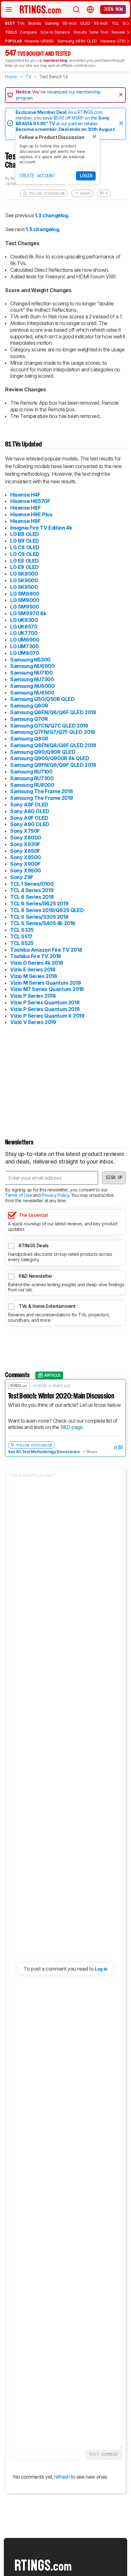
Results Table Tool (91, 32)
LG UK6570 (24, 627)
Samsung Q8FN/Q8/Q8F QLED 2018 (53, 745)
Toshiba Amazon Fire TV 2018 (46, 950)
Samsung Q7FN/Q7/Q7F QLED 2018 (53, 732)
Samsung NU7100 (31, 673)
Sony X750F (25, 831)
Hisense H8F (25, 508)
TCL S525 (22, 943)
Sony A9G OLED (30, 824)
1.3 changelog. (52, 215)
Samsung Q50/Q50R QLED (42, 699)
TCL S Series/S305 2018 (39, 917)
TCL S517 (21, 936)
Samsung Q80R (29, 739)
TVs (21, 23)
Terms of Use (18, 1195)
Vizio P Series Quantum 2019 (45, 1009)
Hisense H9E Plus (31, 514)
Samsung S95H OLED (77, 41)
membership (55, 60)
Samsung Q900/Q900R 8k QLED (50, 758)
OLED (85, 23)
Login (86, 176)
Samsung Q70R (29, 719)
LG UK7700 (24, 633)
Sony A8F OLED (29, 805)
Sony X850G (26, 857)
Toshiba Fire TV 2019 (36, 956)
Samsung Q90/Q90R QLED (43, 752)
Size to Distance (55, 32)
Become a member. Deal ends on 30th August (65, 129)
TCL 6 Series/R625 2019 (39, 903)
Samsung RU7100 (31, 772)
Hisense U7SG (114, 41)
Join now (113, 9)
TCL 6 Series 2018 (32, 897)
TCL (115, 23)
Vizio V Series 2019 (33, 1022)
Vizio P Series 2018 (33, 996)
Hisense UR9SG (39, 41)
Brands (35, 23)
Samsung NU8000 (32, 686)
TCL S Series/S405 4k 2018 (43, 923)
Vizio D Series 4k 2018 (37, 963)
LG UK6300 (24, 620)
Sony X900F (25, 864)
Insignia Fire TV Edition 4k (41, 528)
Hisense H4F (25, 495)
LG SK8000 (24, 574)
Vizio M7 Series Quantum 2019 (47, 989)
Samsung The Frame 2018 (41, 791)
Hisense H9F (25, 521)
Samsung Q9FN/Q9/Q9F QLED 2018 (53, 765)
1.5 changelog (42, 229)
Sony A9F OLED (29, 818)
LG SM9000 (25, 600)
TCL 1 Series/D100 (32, 884)
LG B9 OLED (25, 541)
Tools (11, 32)
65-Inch (70, 23)
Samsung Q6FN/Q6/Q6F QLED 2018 (53, 712)
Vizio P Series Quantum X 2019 (47, 1016)
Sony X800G (26, 838)
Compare (28, 32)
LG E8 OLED (24, 561)
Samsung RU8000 (32, 785)
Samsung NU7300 (32, 679)
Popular (14, 41)
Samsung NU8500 (32, 693)
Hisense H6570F (30, 501)
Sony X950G (26, 871)
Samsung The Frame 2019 (41, 798)
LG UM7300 (24, 646)
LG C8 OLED (25, 547)
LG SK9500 (24, 587)
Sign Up (114, 1177)
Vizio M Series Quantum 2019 (45, 983)
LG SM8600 (25, 594)
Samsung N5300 (30, 660)
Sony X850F (25, 851)
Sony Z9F (22, 877)
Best (10, 23)
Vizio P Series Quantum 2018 (45, 1002)
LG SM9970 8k (28, 613)
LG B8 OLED (25, 534)
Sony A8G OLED (30, 811)
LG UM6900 (25, 640)
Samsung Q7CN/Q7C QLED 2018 (49, 726)
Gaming (52, 23)
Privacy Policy (55, 1195)
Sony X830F (25, 844)
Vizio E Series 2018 (33, 969)
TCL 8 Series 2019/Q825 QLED (47, 910)
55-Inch (101, 23)
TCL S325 (22, 930)
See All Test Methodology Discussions (44, 1452)
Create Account (37, 176)
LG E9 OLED (24, 567)
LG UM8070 (24, 653)
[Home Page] (40, 9)
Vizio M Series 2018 (34, 976)
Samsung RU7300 (32, 778)
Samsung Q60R (29, 706)
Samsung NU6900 (32, 666)
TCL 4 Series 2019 (32, 890)
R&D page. (72, 1427)
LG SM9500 (24, 607)
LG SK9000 (24, 580)
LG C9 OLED (25, 554)
